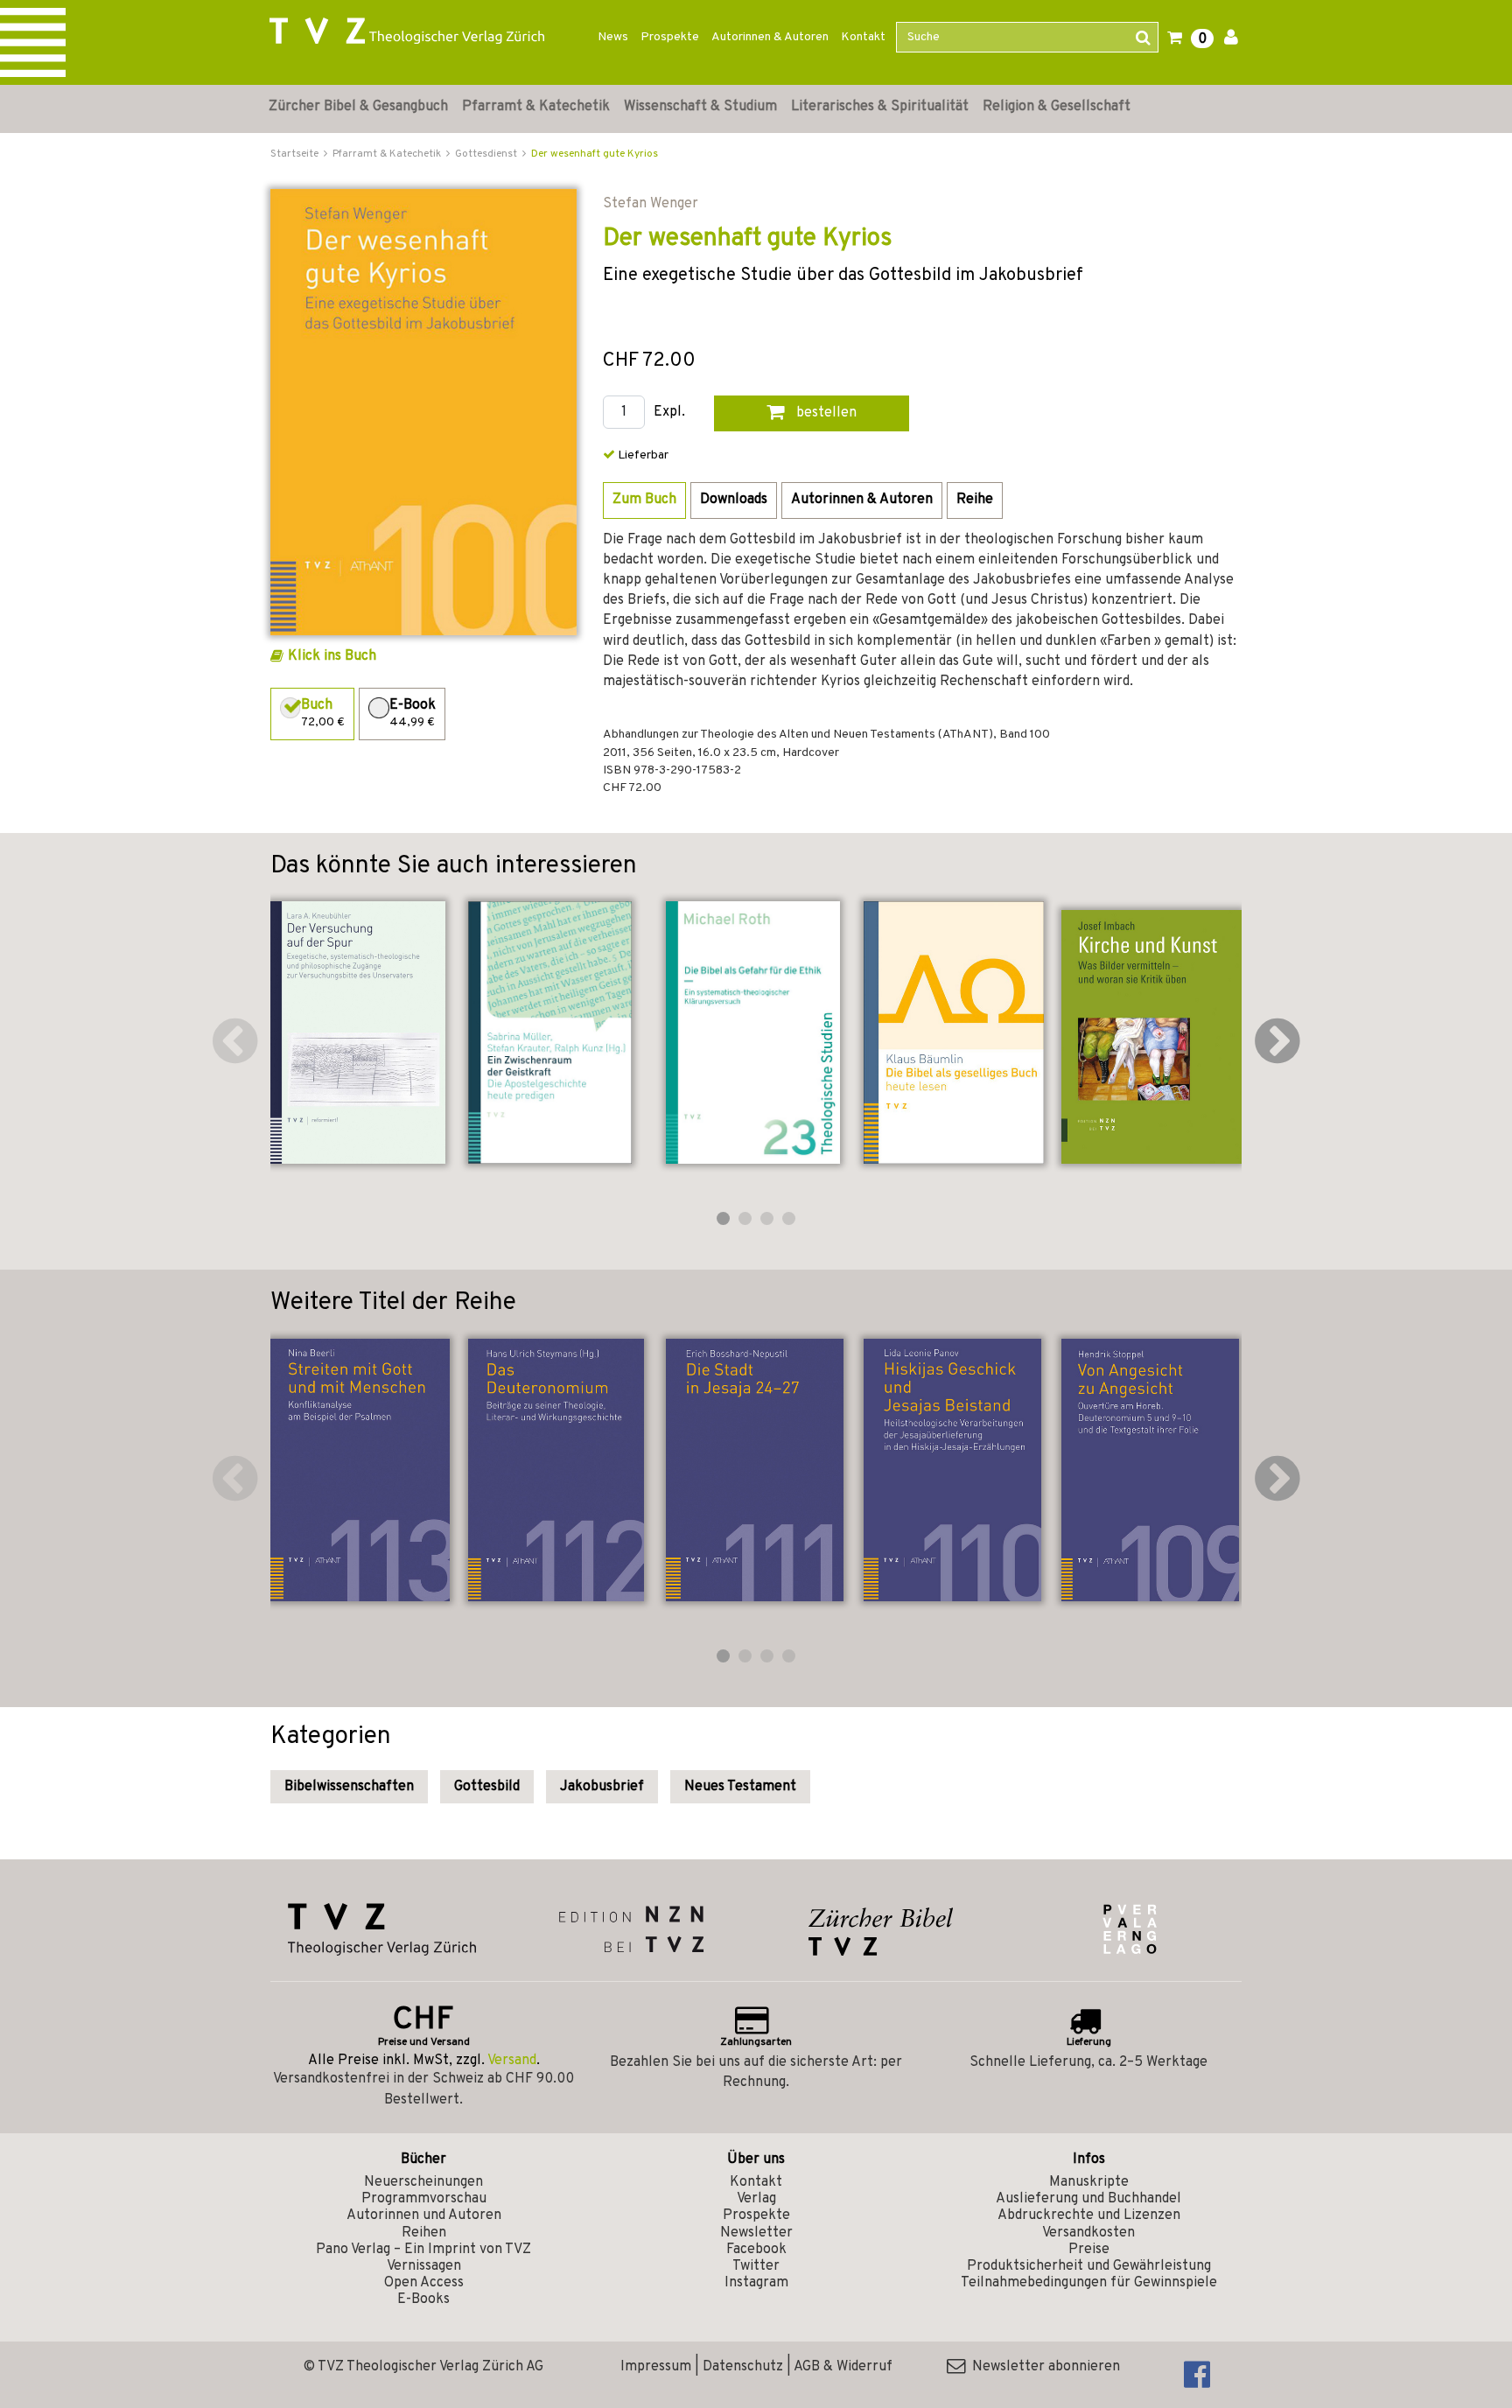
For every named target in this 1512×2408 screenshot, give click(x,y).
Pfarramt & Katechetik (536, 107)
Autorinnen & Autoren (770, 37)
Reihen (424, 2233)
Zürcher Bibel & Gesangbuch (358, 107)
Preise (1089, 2250)
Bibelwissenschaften (349, 1787)
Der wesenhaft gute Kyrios (595, 154)
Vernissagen (424, 2266)
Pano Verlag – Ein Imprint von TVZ (423, 2250)
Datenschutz (743, 2367)
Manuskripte (1089, 2182)
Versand (512, 2061)
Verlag (756, 2199)
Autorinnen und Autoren (424, 2215)
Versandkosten (1088, 2233)
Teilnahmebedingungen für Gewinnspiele (1089, 2283)
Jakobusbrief (602, 1787)
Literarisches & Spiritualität (880, 107)
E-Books (423, 2299)
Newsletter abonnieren (1043, 2367)
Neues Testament (740, 1787)
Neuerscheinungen (423, 2182)
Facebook (756, 2250)
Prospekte (670, 37)
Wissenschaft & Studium (700, 107)
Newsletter (756, 2233)
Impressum (656, 2367)
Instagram (756, 2283)
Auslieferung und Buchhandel (1088, 2199)
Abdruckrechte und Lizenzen (1089, 2215)
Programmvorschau (424, 2199)
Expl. (669, 413)
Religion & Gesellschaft (1057, 107)
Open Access (424, 2283)
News (613, 37)
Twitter (756, 2266)
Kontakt (863, 37)
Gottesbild (487, 1787)
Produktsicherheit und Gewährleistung (1089, 2266)
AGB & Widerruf (843, 2367)
